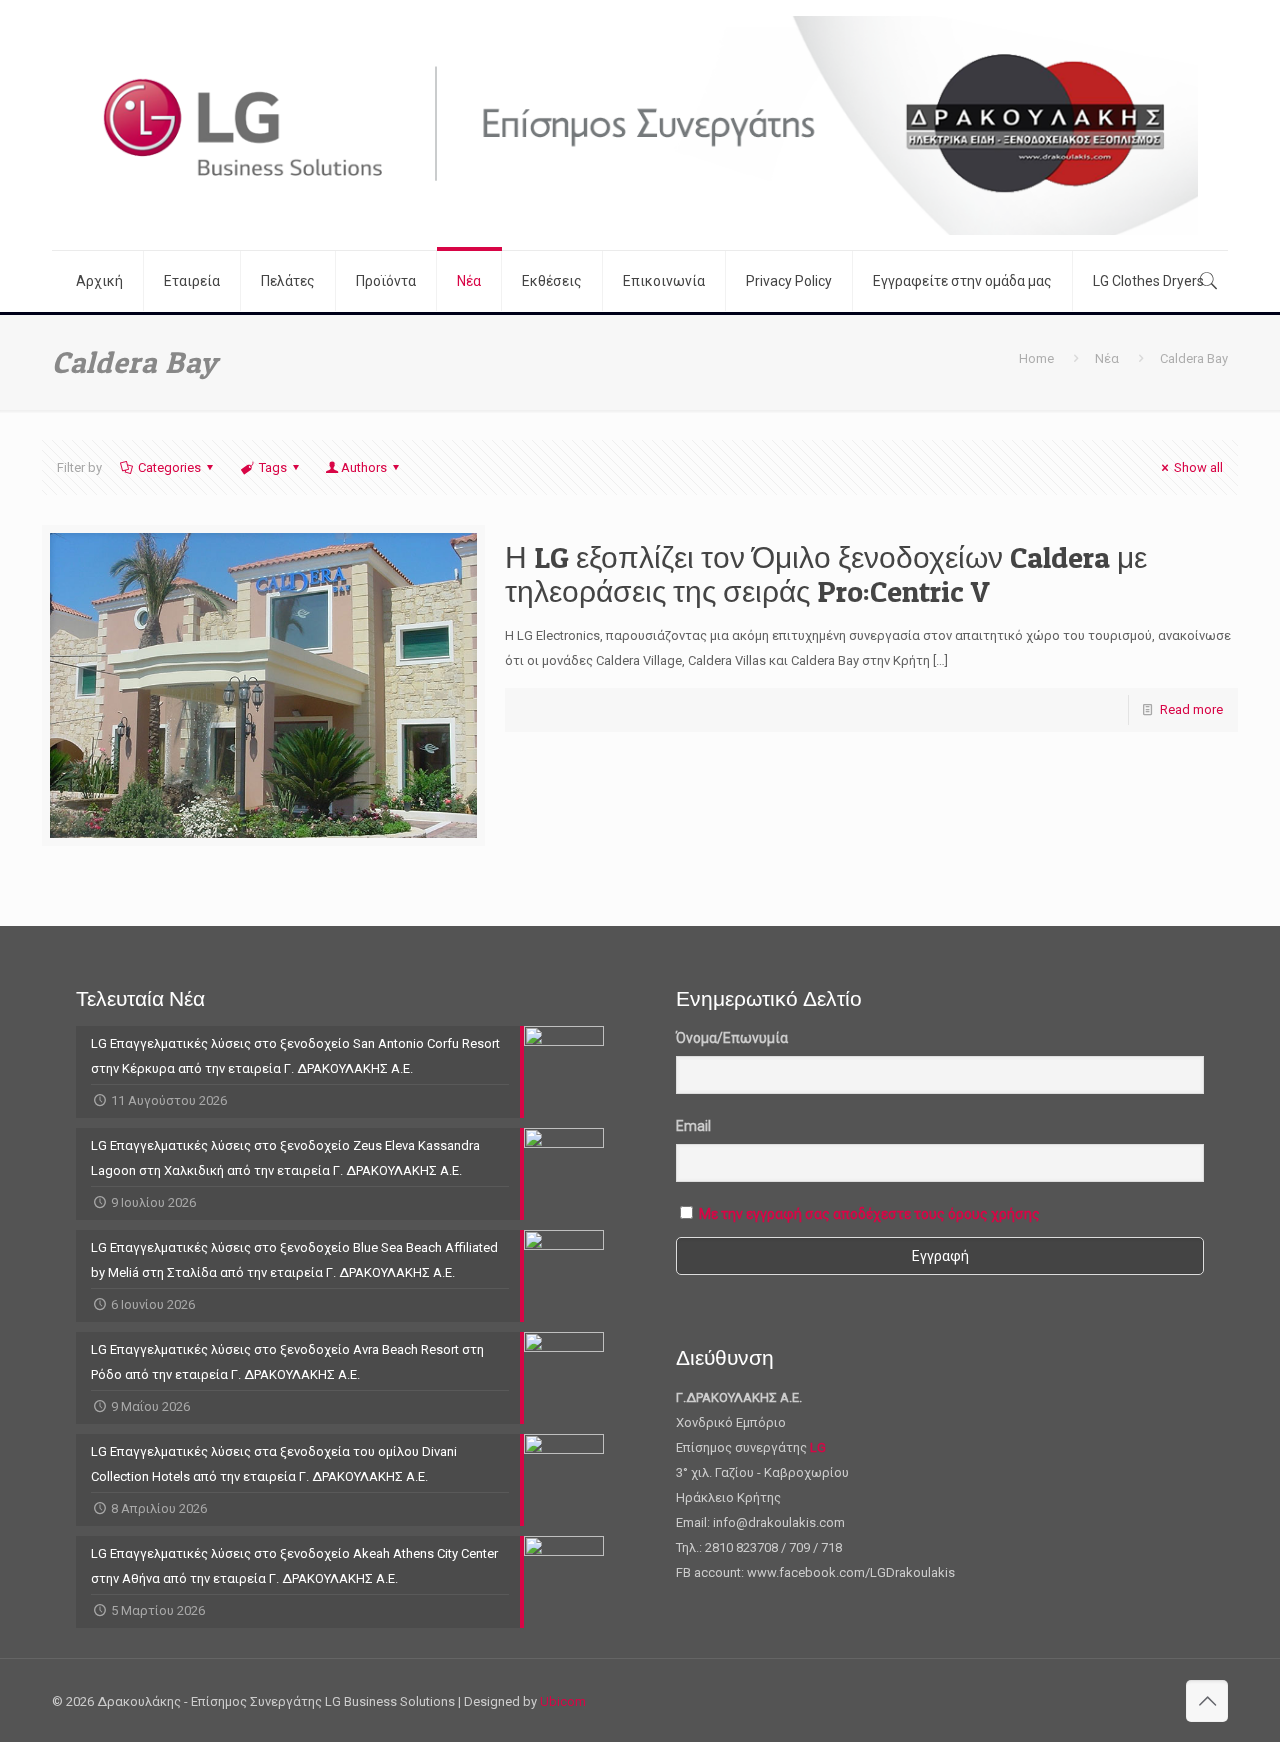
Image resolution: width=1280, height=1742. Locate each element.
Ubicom (563, 1701)
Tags (273, 467)
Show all (1198, 467)
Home (1036, 358)
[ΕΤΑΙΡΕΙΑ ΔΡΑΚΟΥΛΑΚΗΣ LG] (640, 125)
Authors (364, 467)
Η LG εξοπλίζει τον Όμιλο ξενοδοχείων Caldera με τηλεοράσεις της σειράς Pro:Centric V (826, 574)
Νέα (1107, 358)
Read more (1191, 709)
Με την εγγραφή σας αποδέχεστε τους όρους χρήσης (869, 1214)
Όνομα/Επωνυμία (732, 1038)
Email (693, 1126)
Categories (169, 467)
